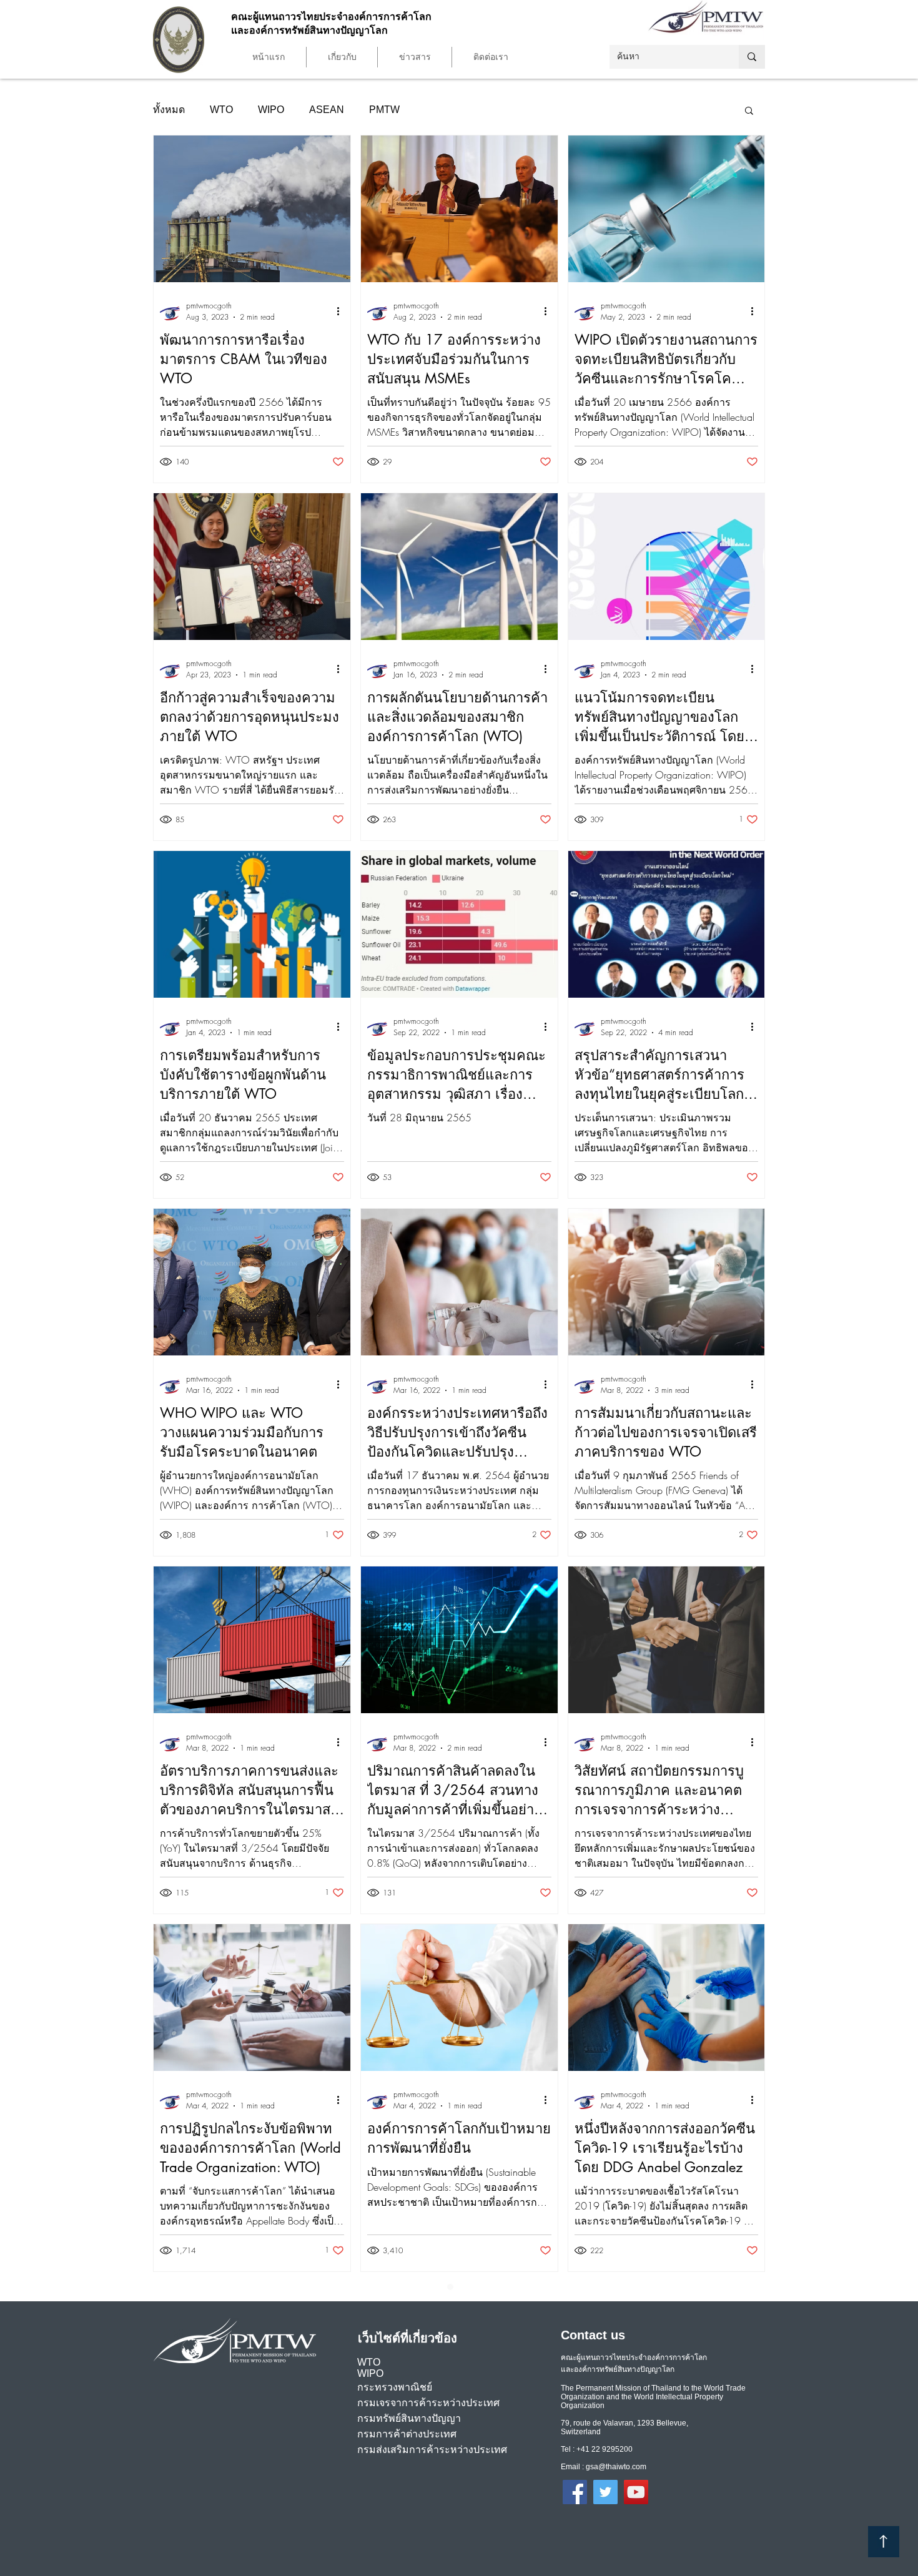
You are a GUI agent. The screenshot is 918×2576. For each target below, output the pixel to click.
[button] (342, 57)
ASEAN (327, 110)
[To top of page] (884, 2542)
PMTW (384, 110)
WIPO (271, 110)
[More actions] (342, 311)
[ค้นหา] (752, 57)
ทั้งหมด (169, 110)
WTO (221, 110)
